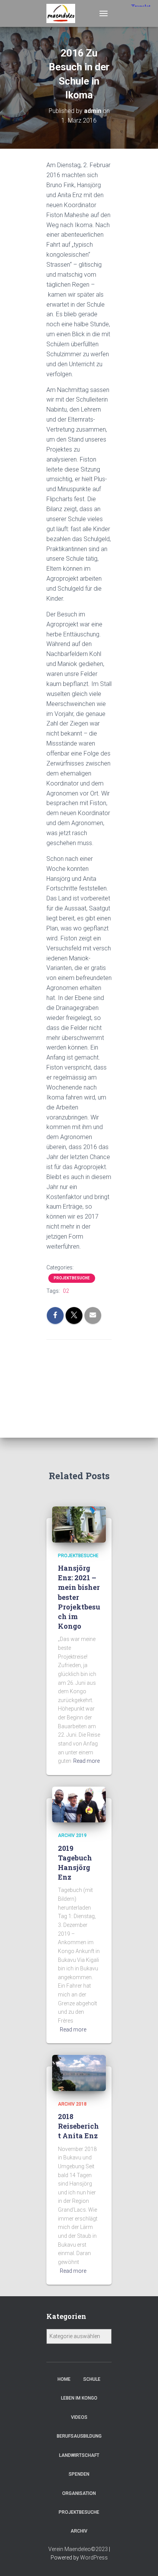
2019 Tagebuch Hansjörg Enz (75, 1863)
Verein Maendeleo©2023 (78, 2549)
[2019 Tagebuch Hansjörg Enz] (79, 1804)
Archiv (79, 2531)
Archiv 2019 (72, 1835)
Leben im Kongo (79, 2398)
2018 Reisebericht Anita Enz (78, 2126)
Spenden (79, 2474)
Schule (92, 2379)
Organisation (79, 2493)
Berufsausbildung (79, 2436)
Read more (86, 1761)
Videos (79, 2417)
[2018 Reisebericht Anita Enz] (79, 2073)
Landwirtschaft (79, 2455)
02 (66, 1291)
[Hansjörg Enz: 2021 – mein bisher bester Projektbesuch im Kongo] (79, 1524)
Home (64, 2379)
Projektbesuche (72, 1278)
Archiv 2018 (72, 2104)
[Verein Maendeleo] (64, 13)
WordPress (94, 2558)
